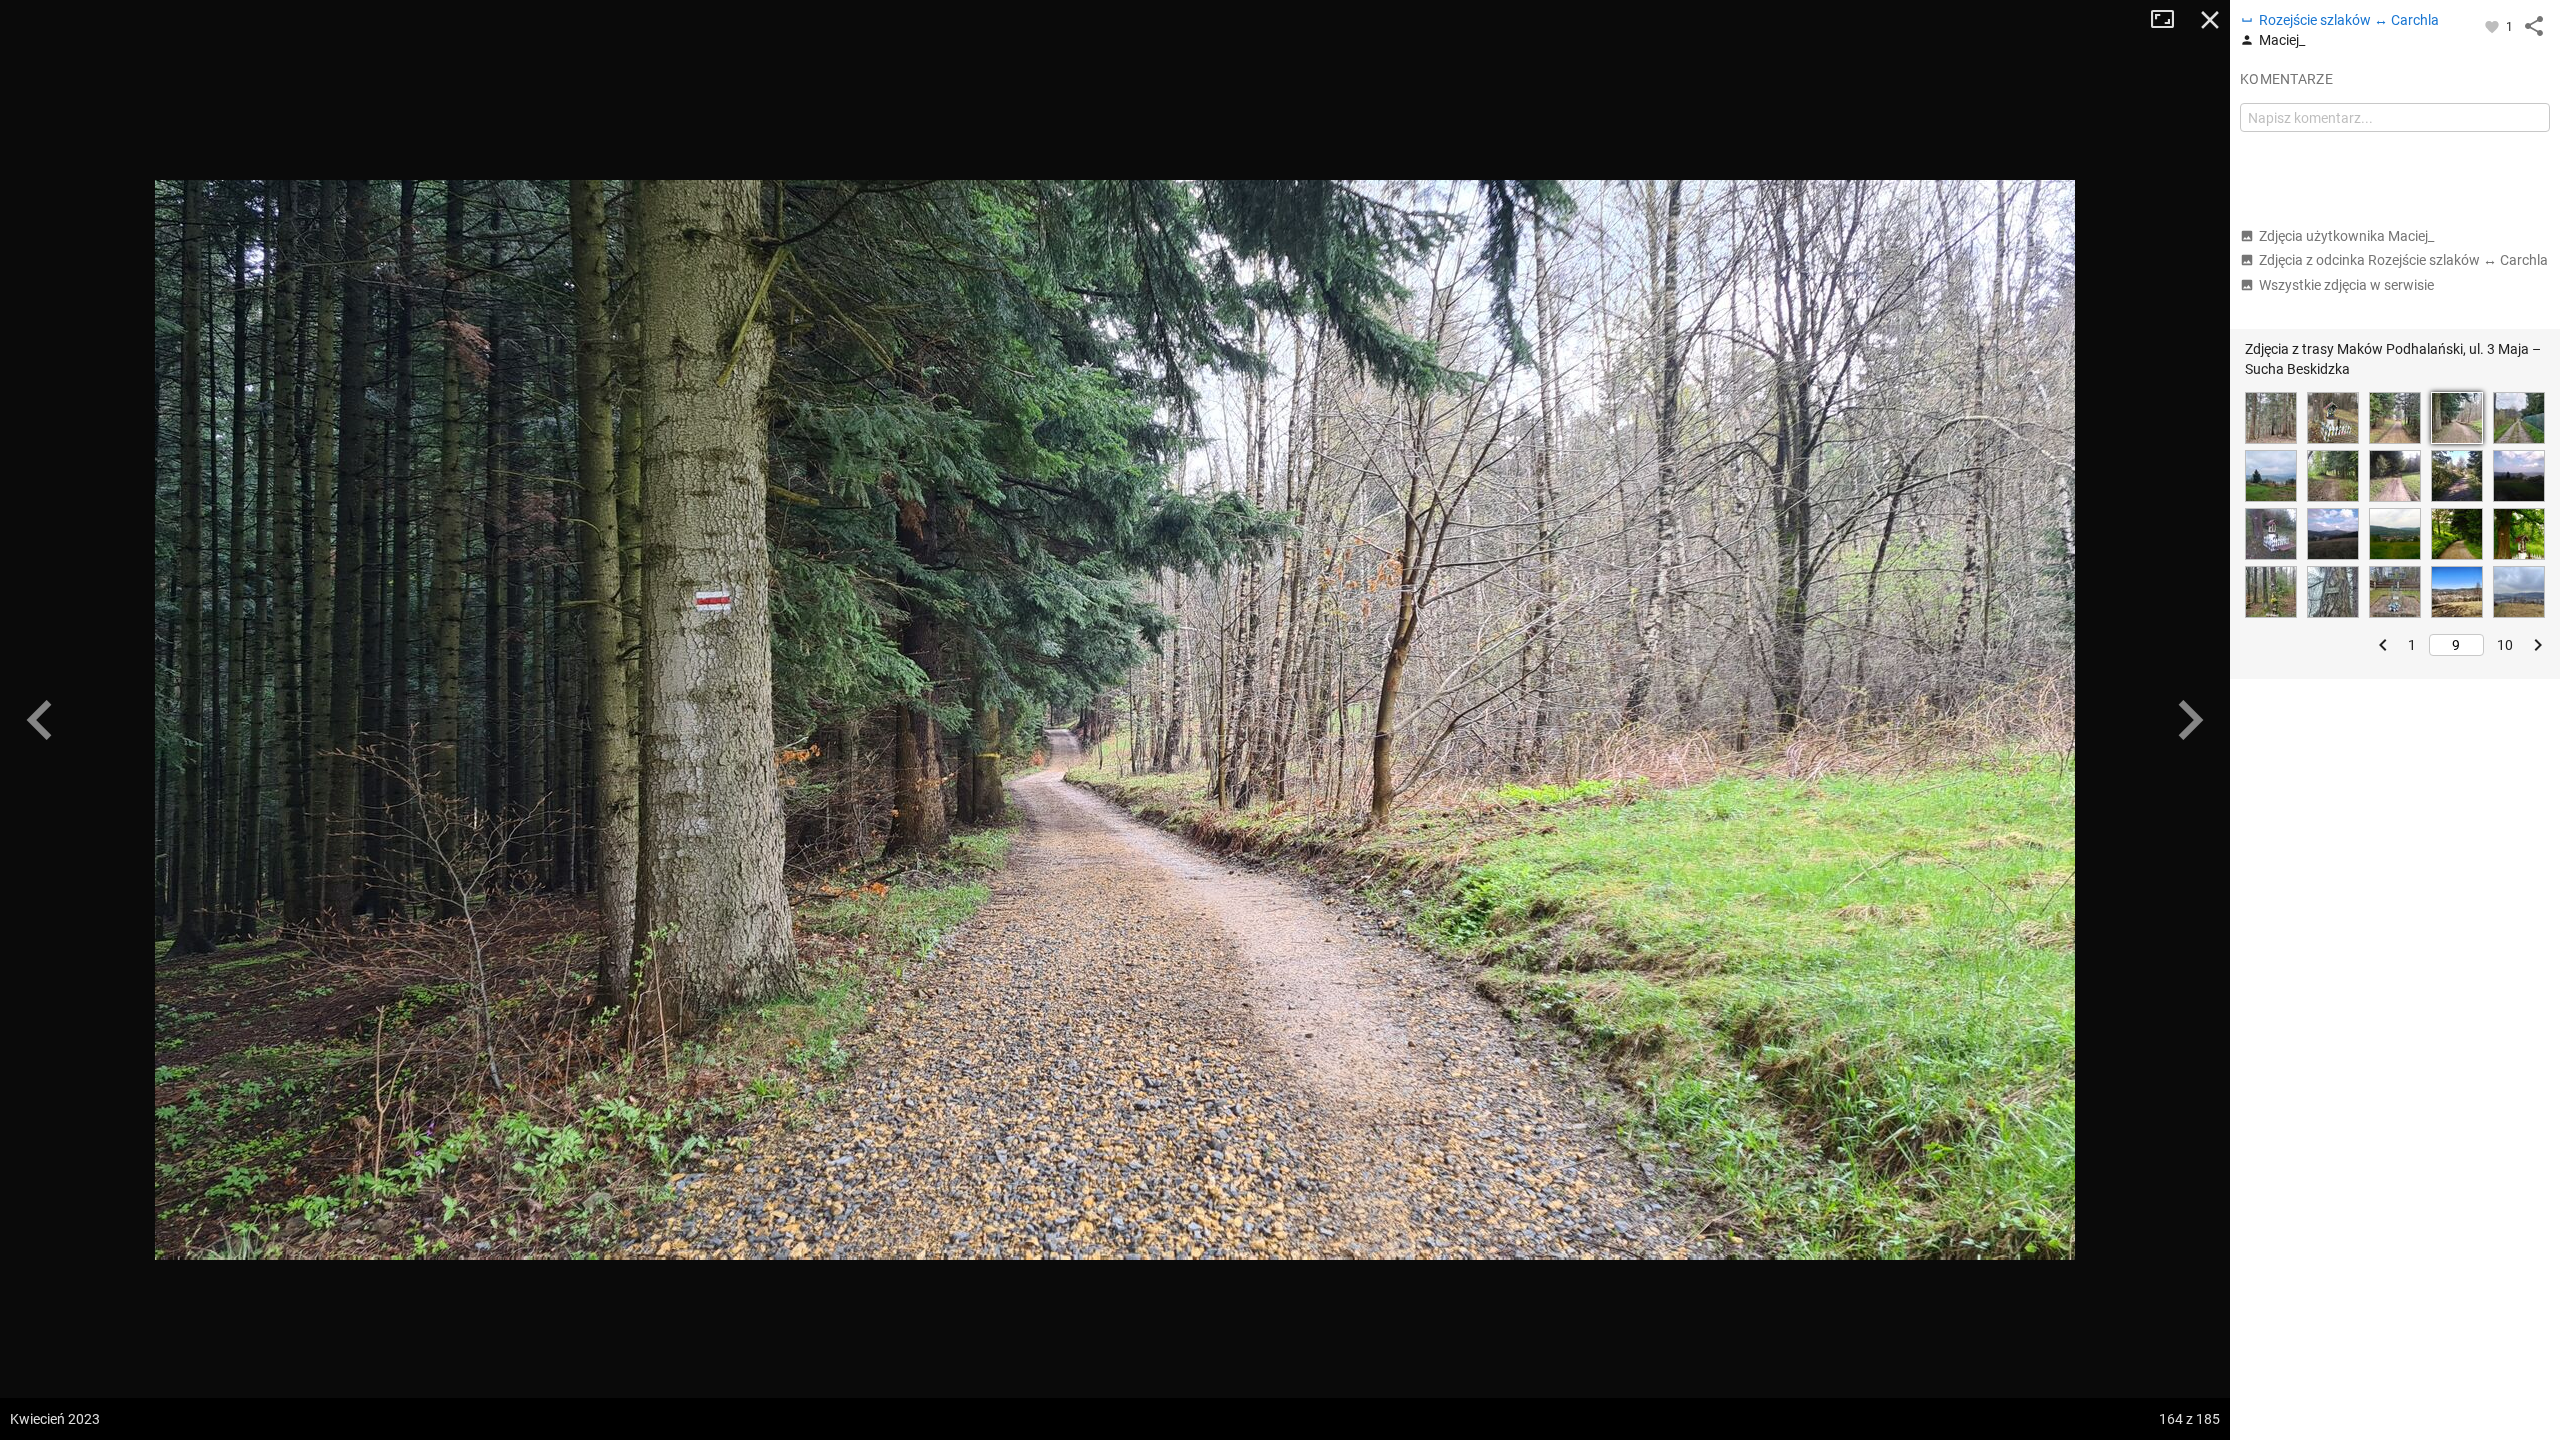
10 (2505, 645)
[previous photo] (40, 720)
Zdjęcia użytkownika (2346, 236)
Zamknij (2210, 20)
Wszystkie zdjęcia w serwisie (2346, 285)
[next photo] (2190, 720)
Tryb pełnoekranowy (2170, 20)
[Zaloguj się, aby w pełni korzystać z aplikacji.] (2493, 26)
